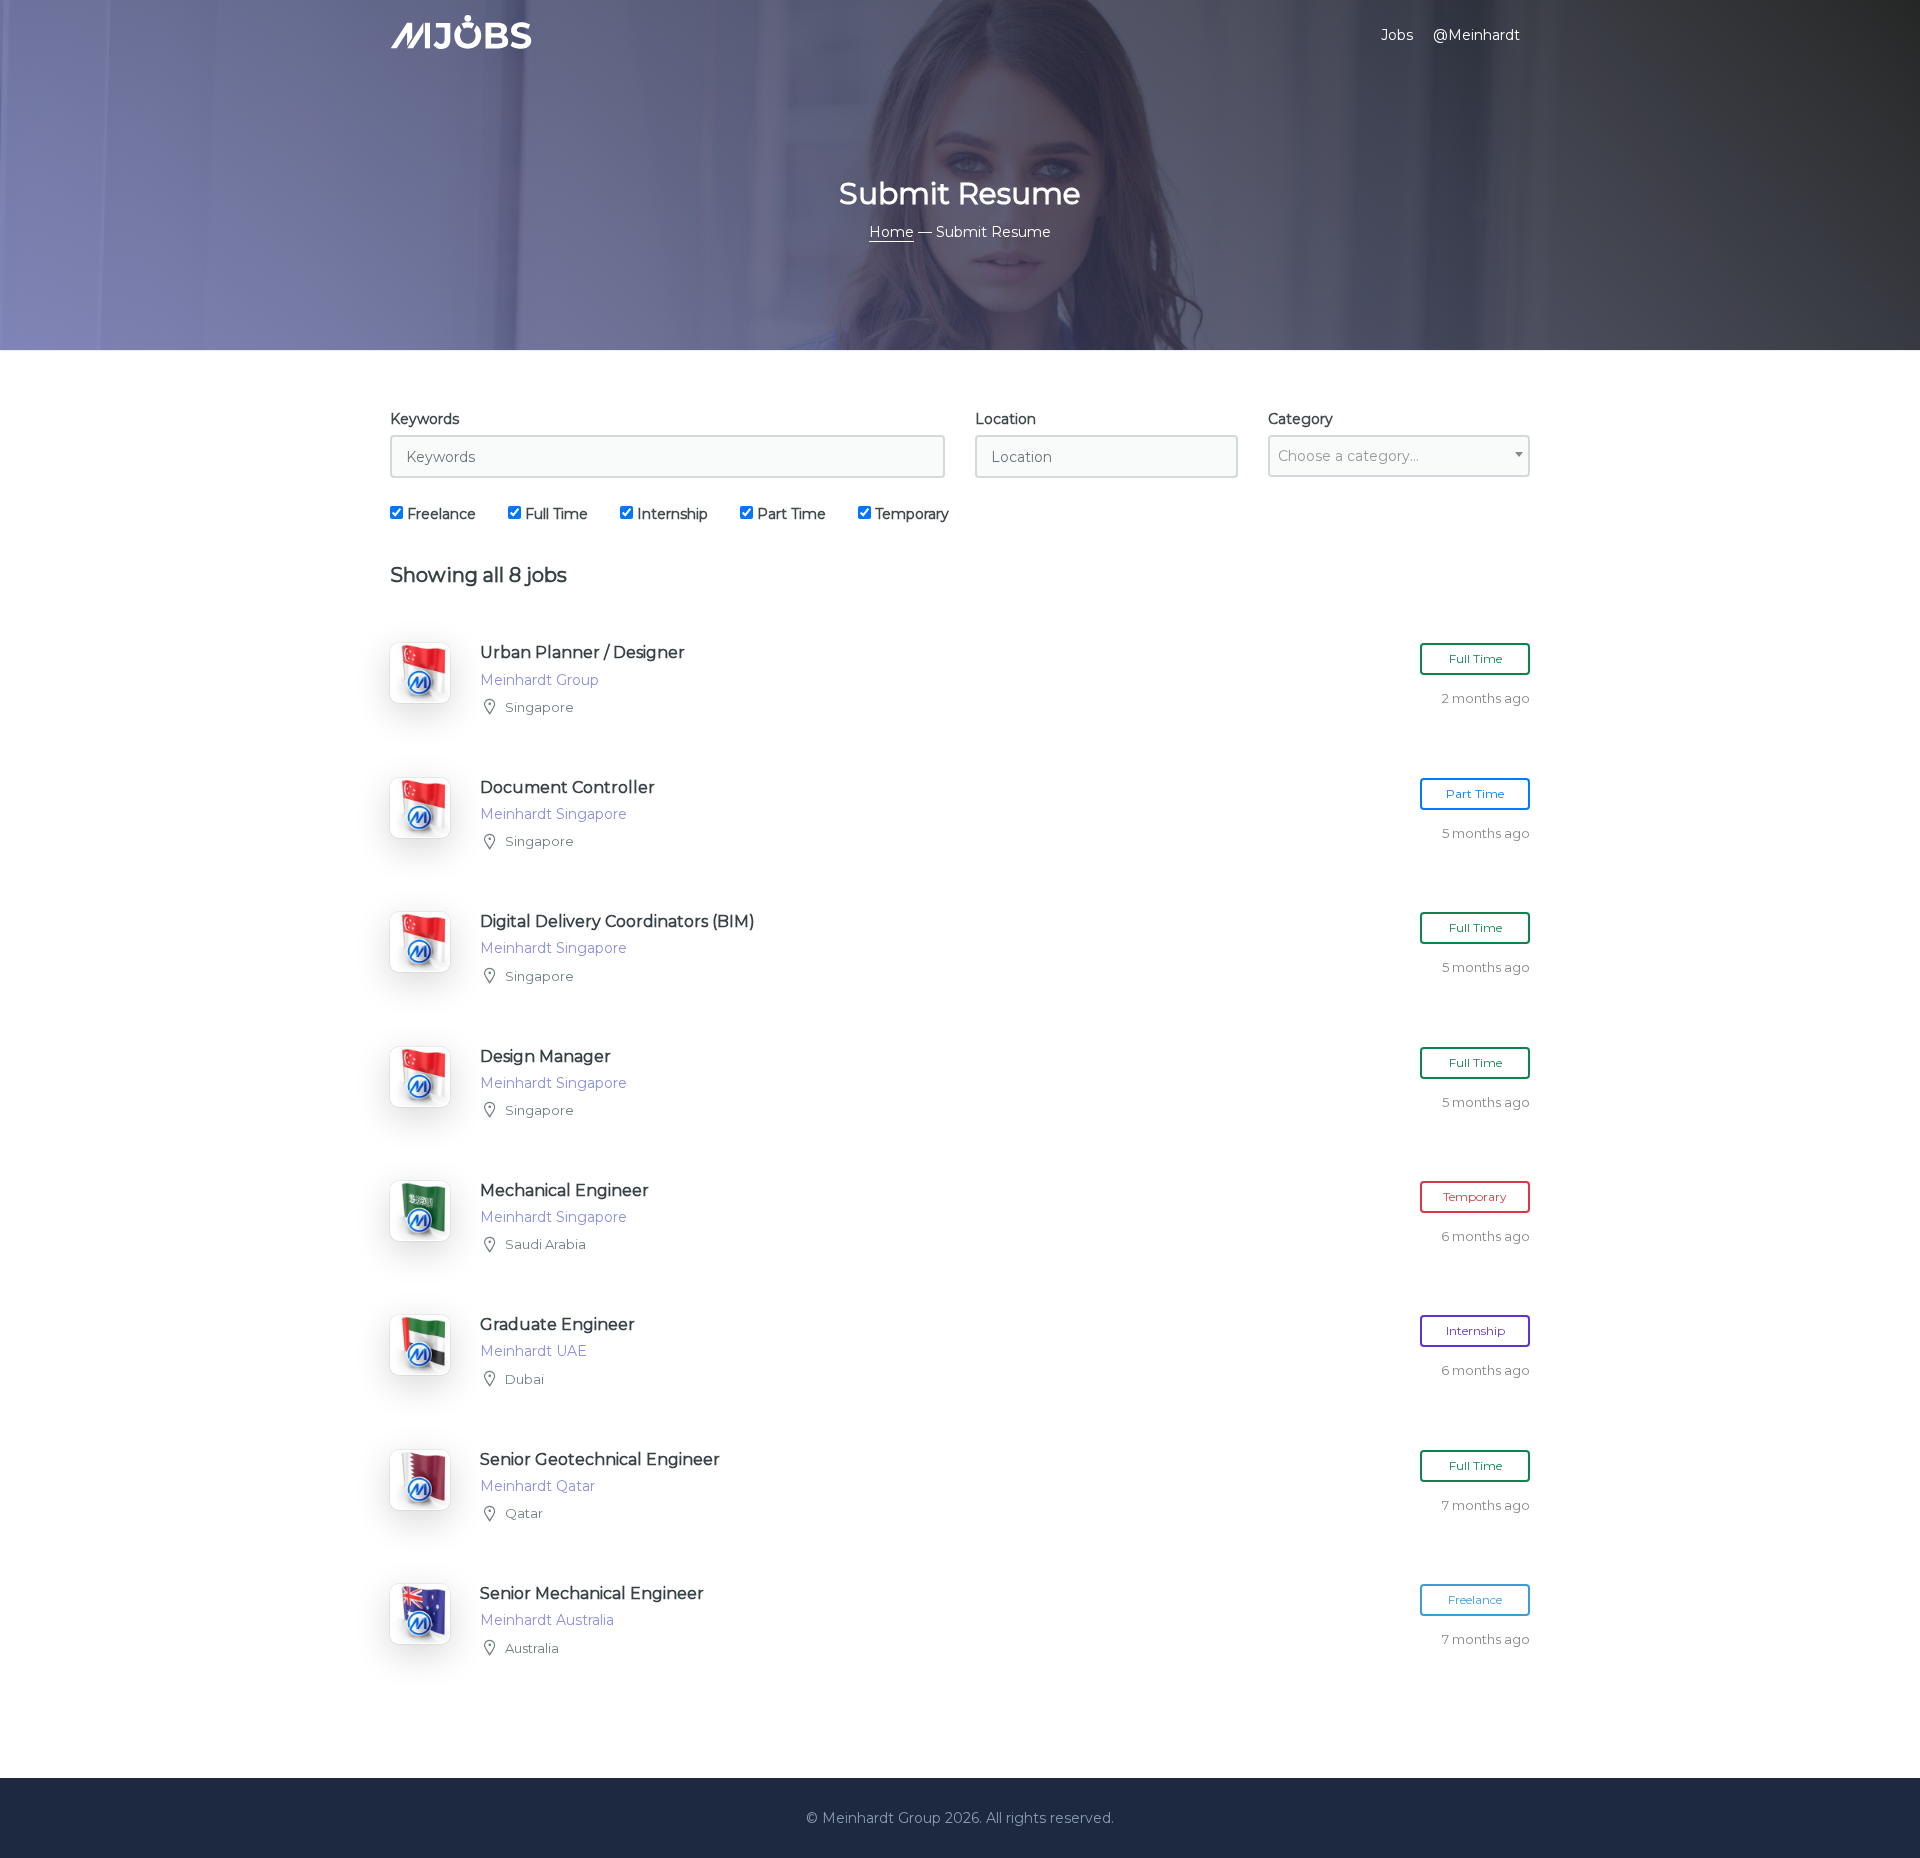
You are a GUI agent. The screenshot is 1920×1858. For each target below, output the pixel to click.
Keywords (424, 419)
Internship (670, 514)
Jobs (1397, 35)
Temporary (910, 514)
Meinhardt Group (883, 1818)
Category (1300, 419)
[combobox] (1399, 456)
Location (1005, 419)
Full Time (554, 514)
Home (891, 232)
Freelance (439, 514)
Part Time (789, 514)
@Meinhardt (1476, 35)
